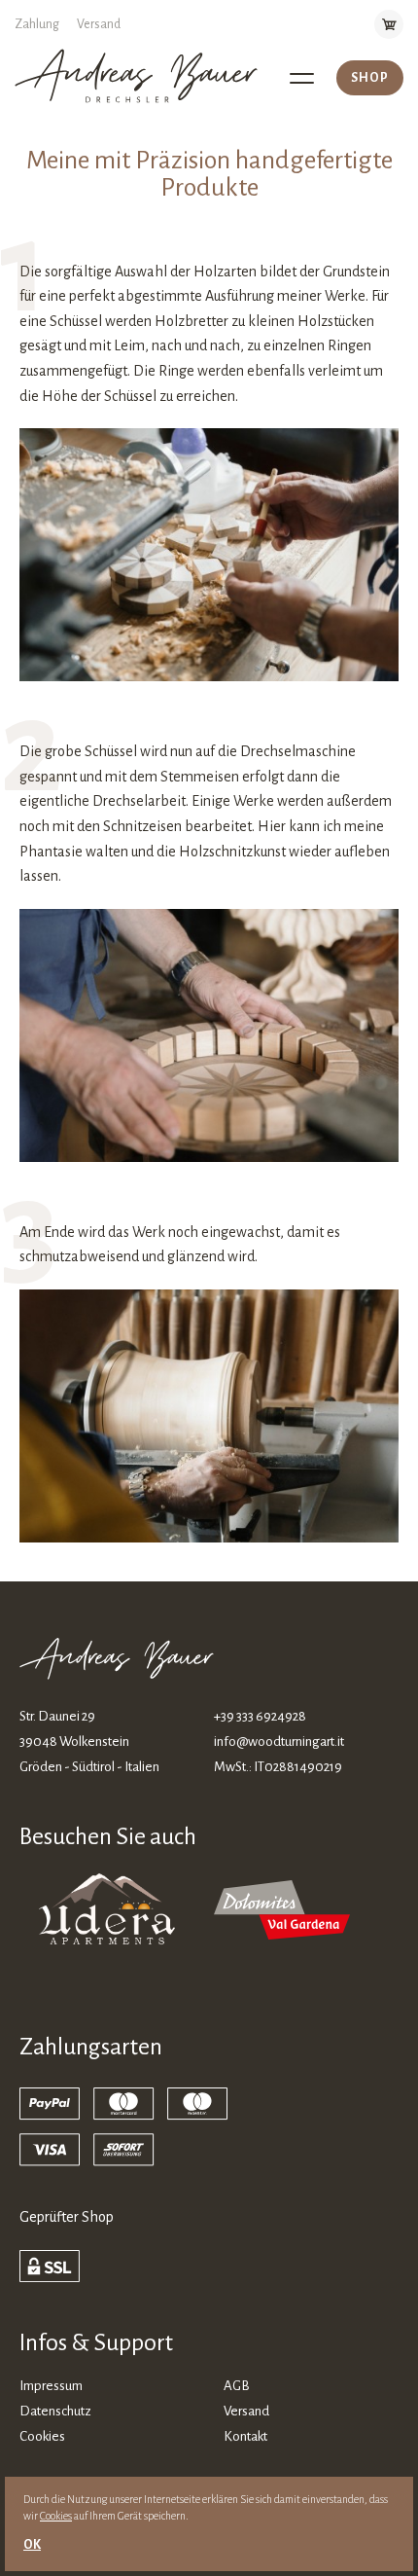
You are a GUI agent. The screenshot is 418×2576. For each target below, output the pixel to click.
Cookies (42, 2436)
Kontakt (245, 2436)
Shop (370, 78)
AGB (237, 2386)
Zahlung (37, 24)
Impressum (51, 2386)
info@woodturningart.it (279, 1742)
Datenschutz (55, 2411)
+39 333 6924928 (260, 1716)
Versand (99, 24)
